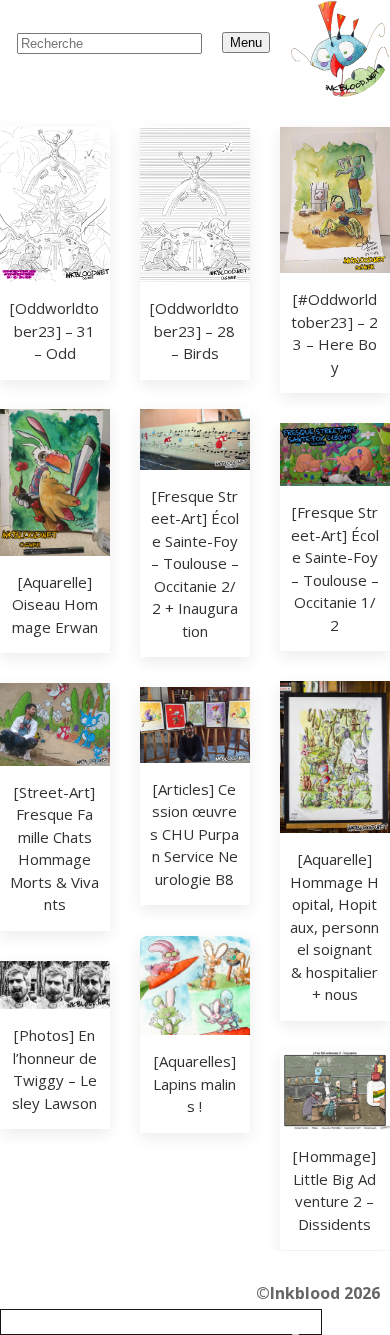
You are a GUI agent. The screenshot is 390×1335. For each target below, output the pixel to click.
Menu (246, 42)
